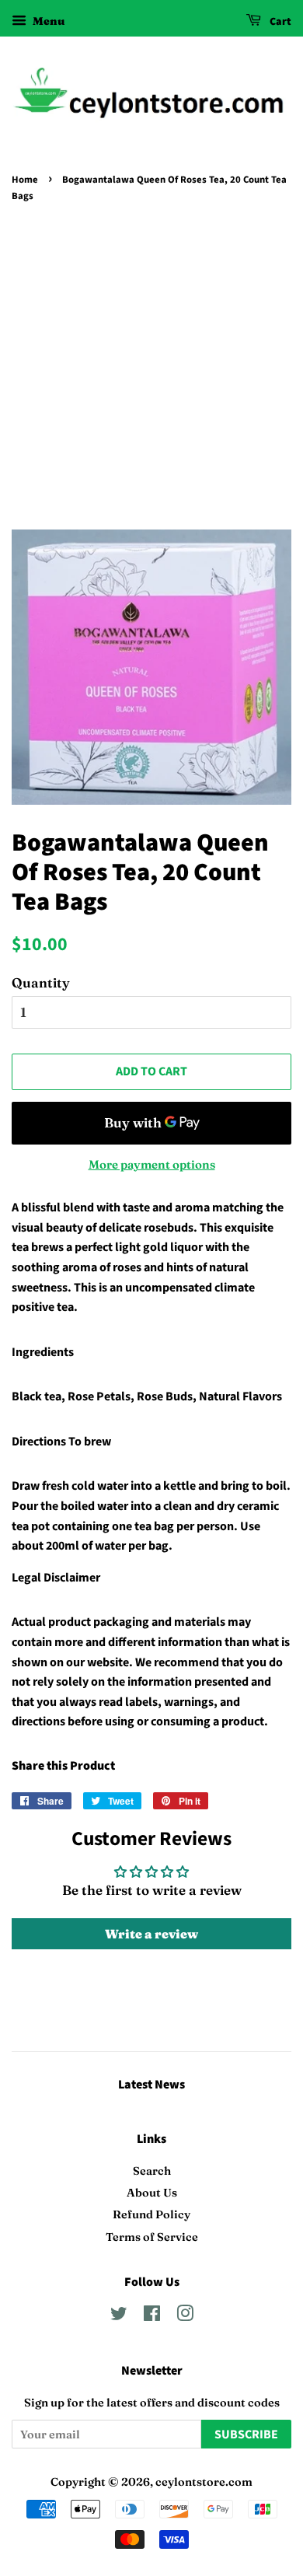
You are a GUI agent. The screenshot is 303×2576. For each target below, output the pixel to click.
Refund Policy (151, 2214)
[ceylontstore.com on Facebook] (152, 2316)
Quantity (41, 982)
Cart (279, 22)
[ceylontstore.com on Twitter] (119, 2316)
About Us (152, 2193)
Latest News (151, 2085)
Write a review (151, 1934)
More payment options (152, 1164)
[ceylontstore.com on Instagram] (185, 2316)
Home (25, 180)
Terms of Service (152, 2237)
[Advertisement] (151, 366)
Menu (47, 21)
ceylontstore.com (204, 2482)
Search (152, 2171)
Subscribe (246, 2434)
